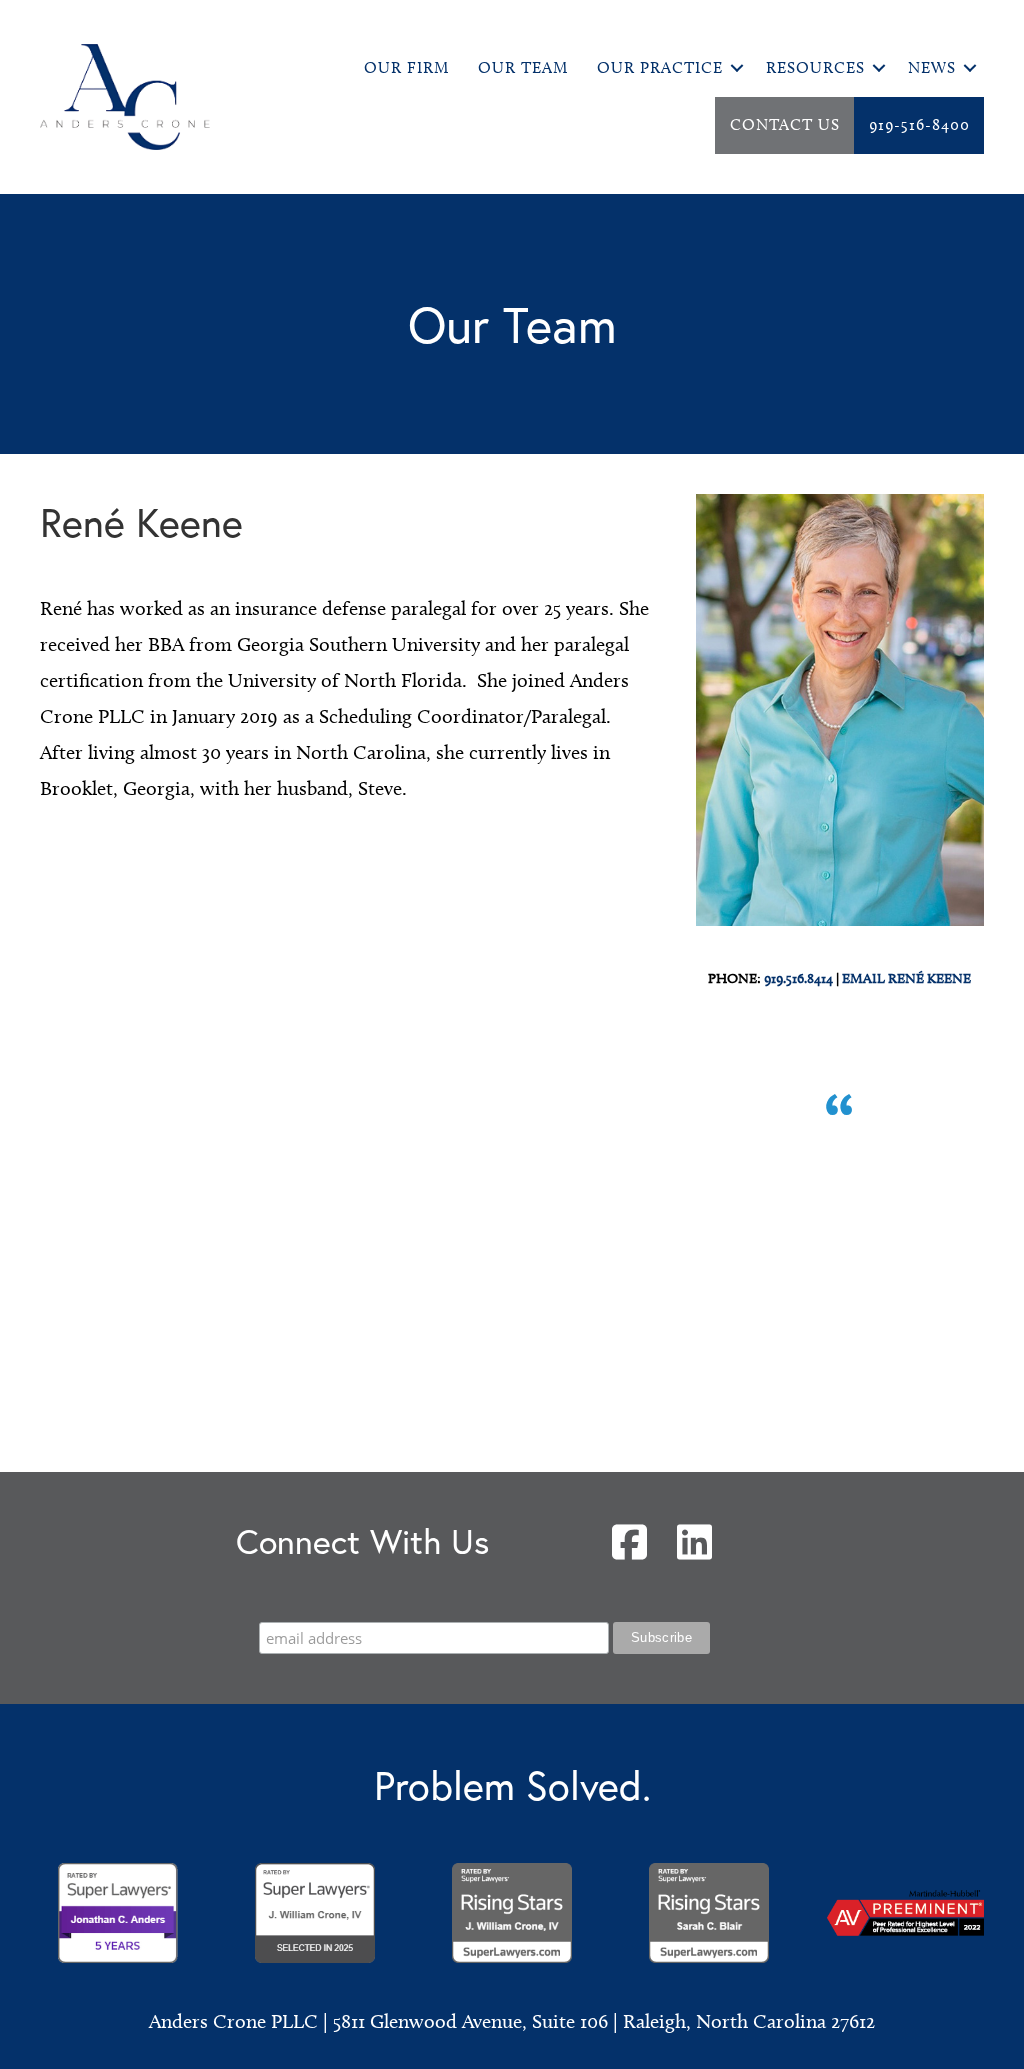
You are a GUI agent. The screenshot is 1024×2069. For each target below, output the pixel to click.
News (932, 67)
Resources (815, 67)
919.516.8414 (798, 978)
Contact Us (785, 124)
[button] (737, 68)
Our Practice (660, 67)
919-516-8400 (919, 124)
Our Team (523, 67)
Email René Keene (906, 978)
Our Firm (406, 67)
